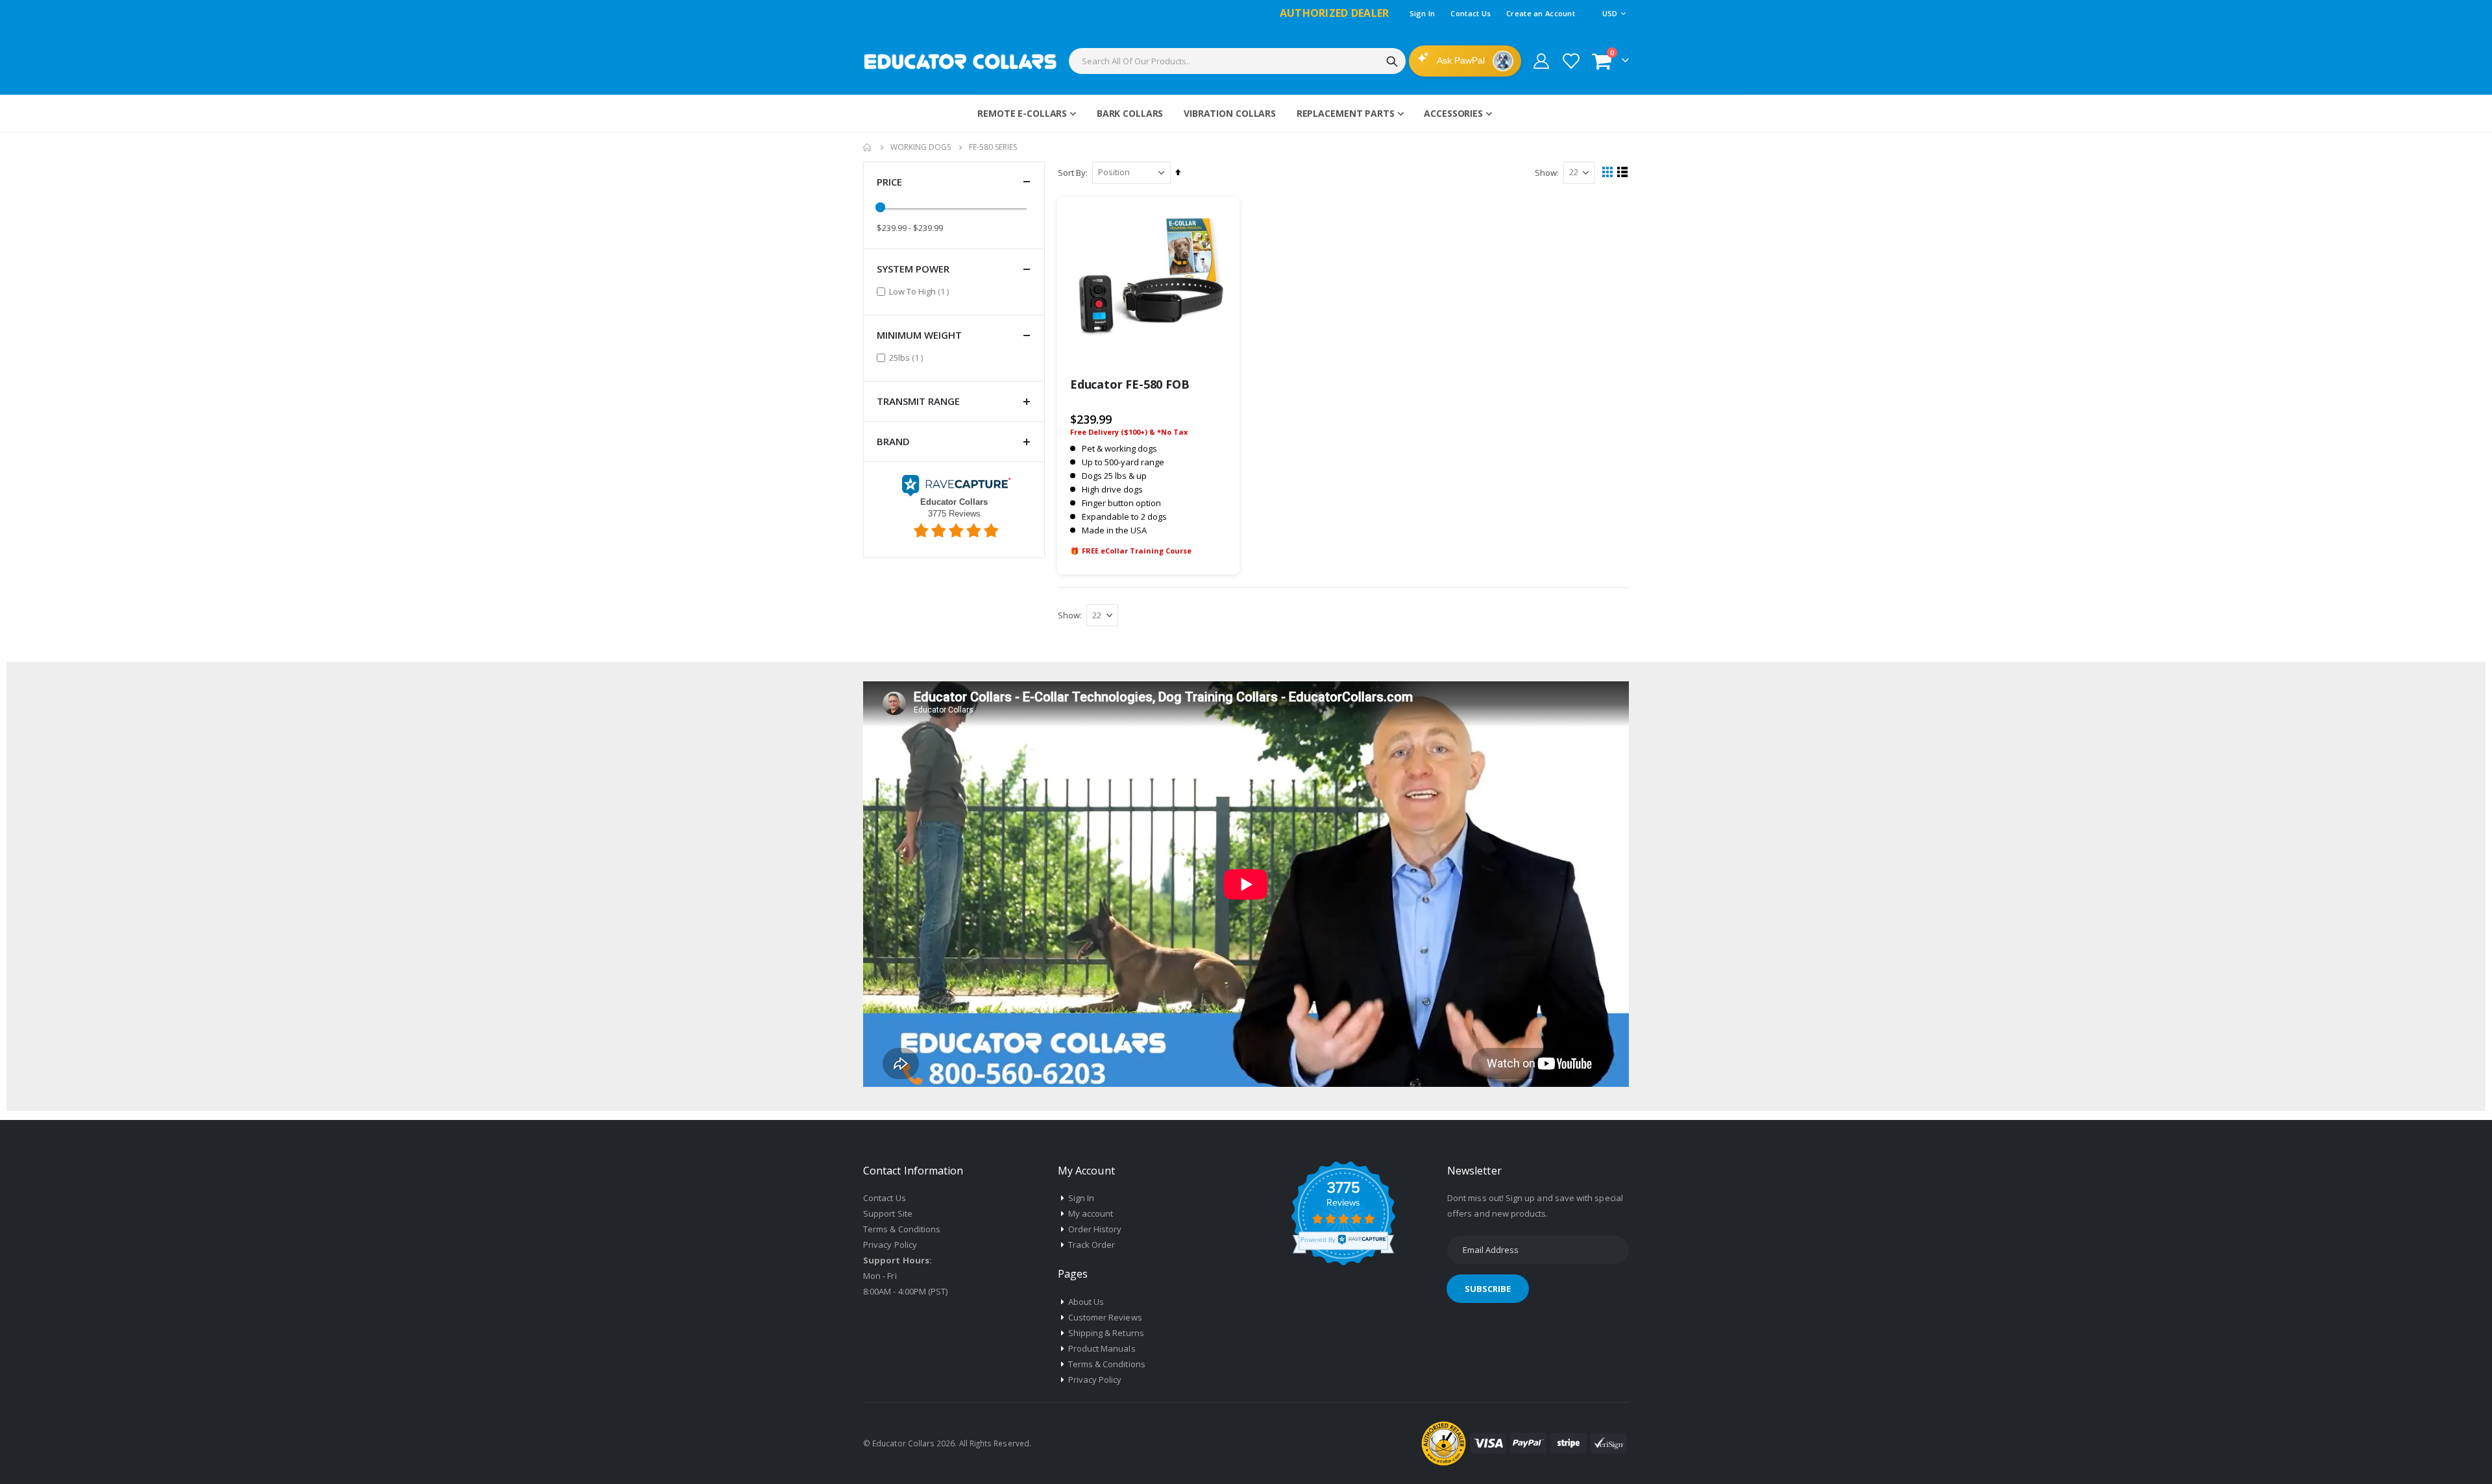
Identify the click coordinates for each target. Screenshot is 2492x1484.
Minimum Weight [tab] (919, 335)
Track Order (1092, 1245)
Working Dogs (921, 147)
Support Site (888, 1213)
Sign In (1423, 13)
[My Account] (1541, 61)
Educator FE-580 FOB (1130, 384)
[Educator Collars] (960, 61)
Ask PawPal (1461, 60)
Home (868, 147)
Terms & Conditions (902, 1229)
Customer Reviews (1105, 1317)
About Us (1086, 1302)
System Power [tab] (913, 269)
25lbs (908, 357)
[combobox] (1237, 61)
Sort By (1072, 173)
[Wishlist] (1570, 61)
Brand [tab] (893, 441)
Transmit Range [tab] (918, 401)
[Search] (1392, 62)
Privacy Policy (890, 1245)
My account (1091, 1213)
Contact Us (1471, 13)
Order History (1095, 1229)
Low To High (921, 291)
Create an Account (1541, 13)
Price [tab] (889, 182)
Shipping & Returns (1106, 1333)
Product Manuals (1102, 1348)
